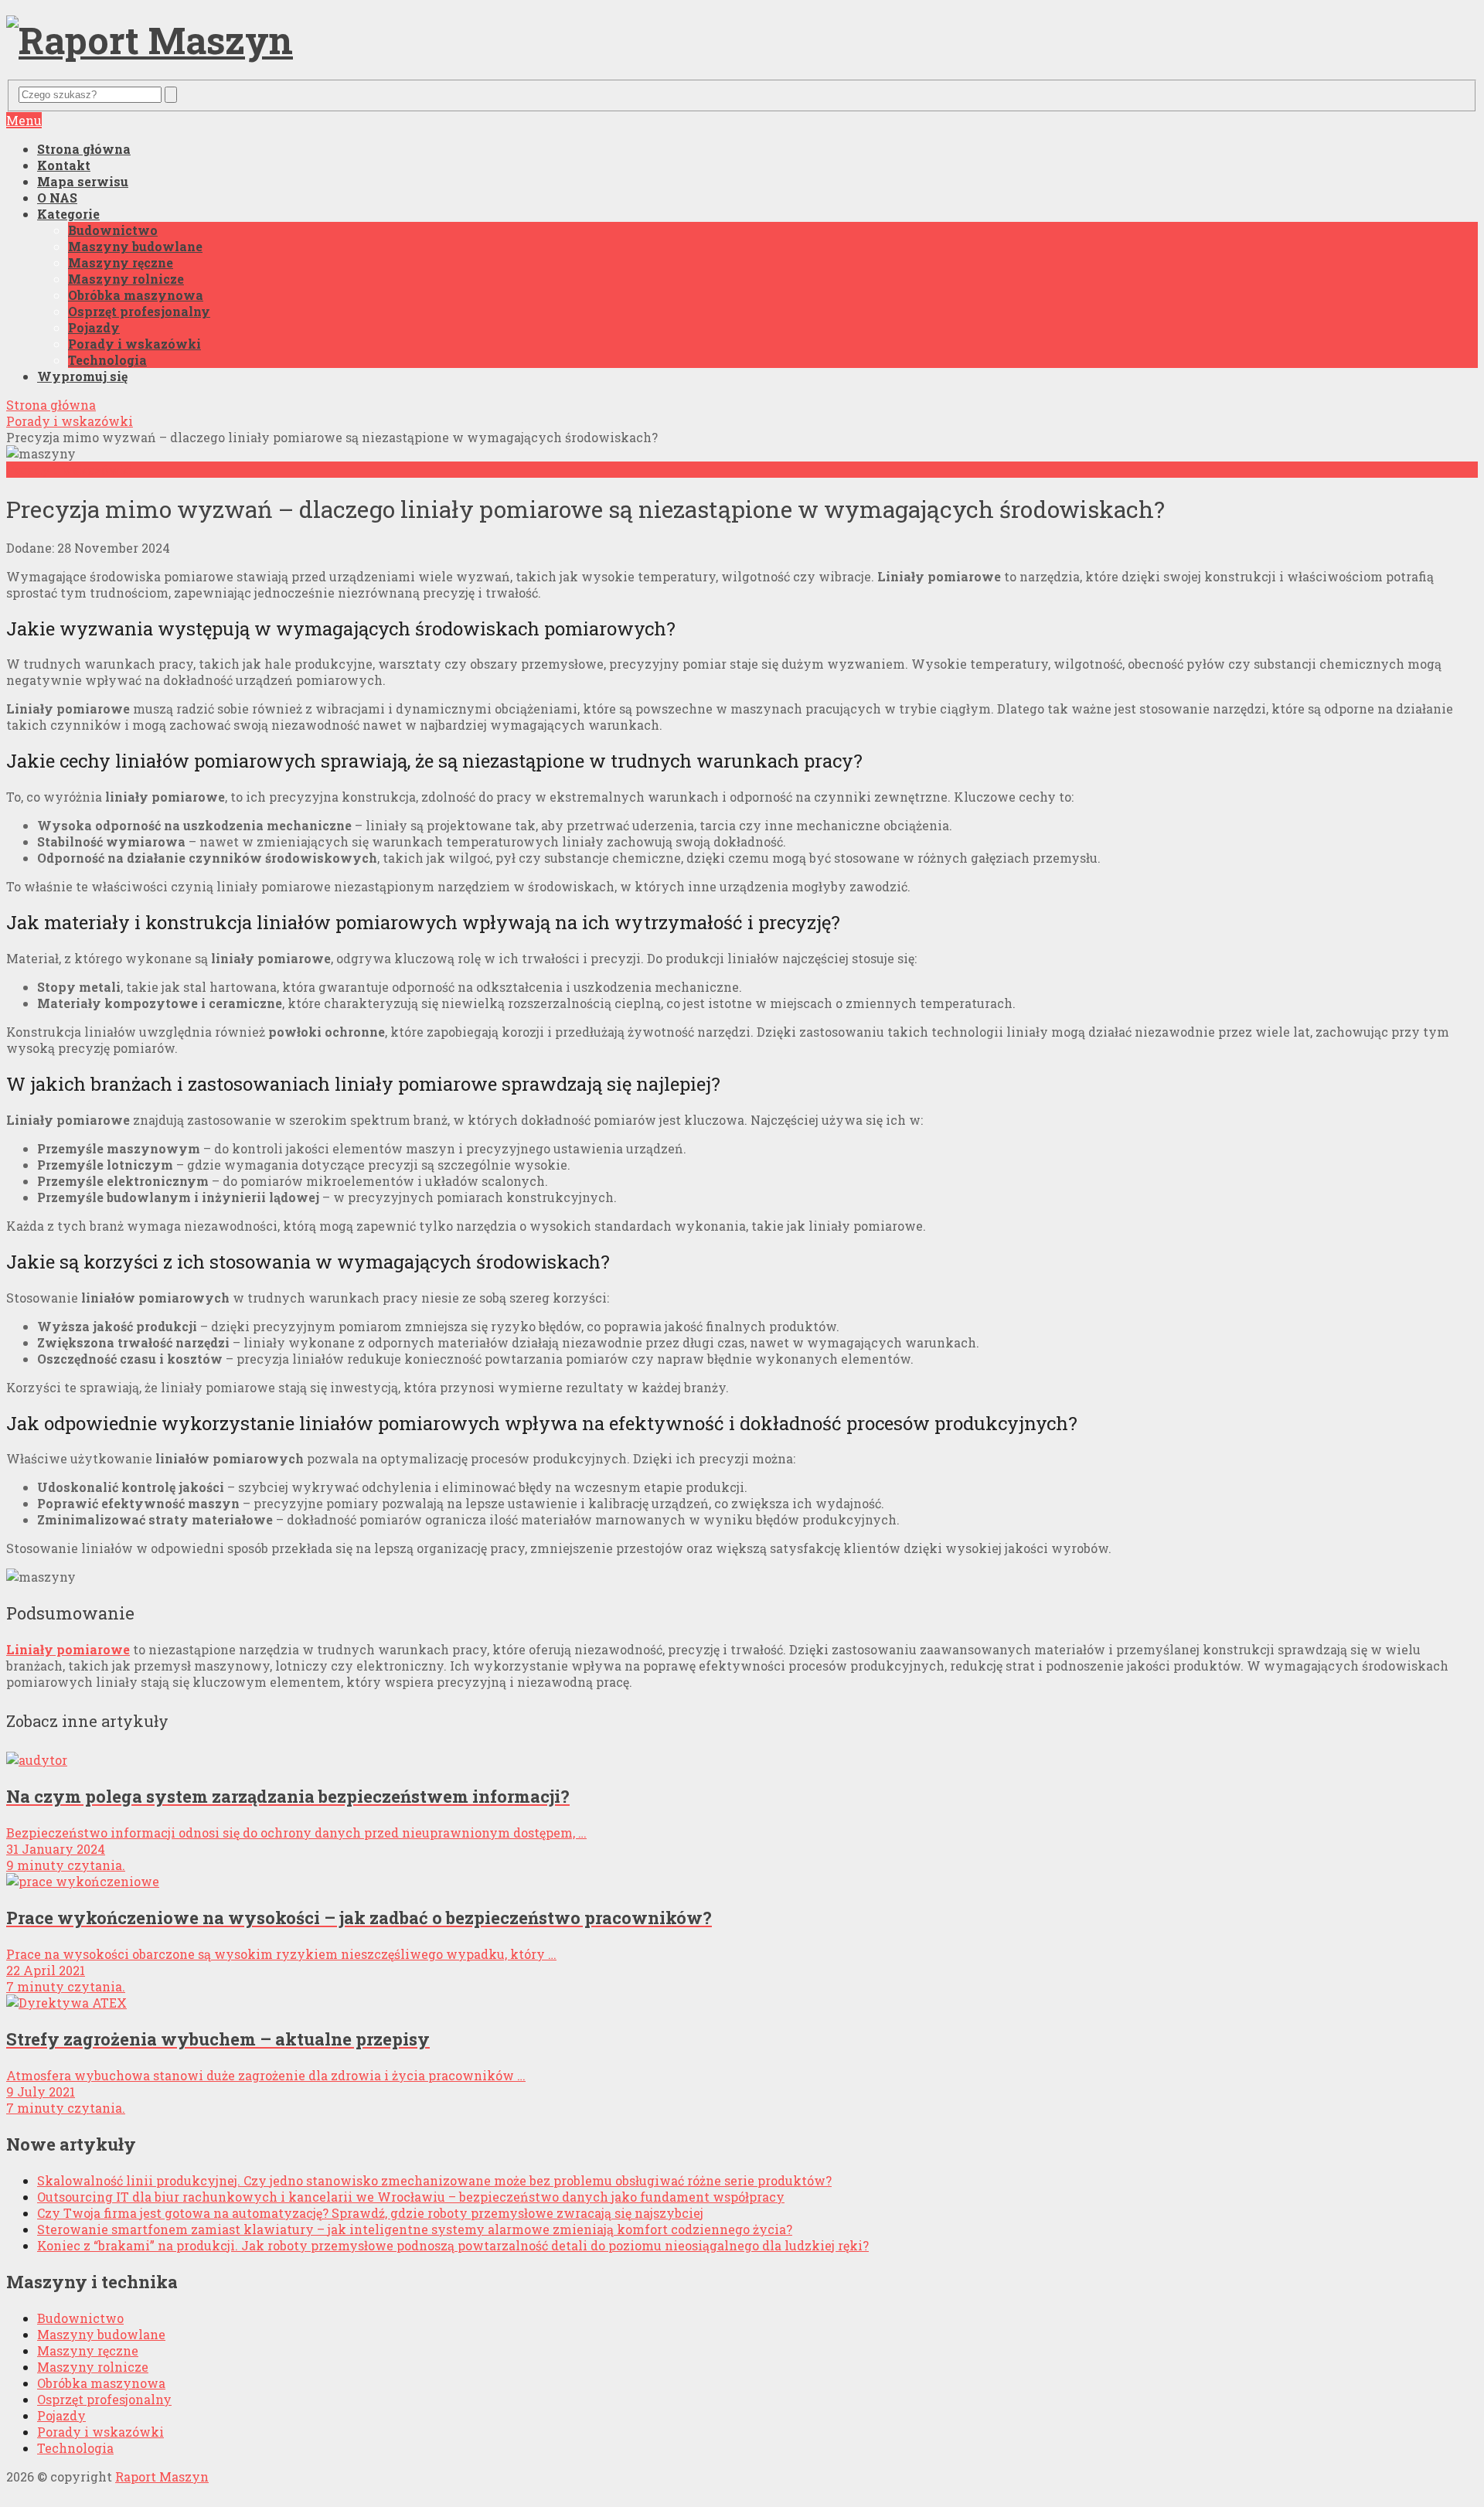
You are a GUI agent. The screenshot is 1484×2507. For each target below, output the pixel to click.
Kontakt (64, 165)
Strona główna (84, 149)
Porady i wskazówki (134, 344)
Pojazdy (94, 327)
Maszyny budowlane (135, 246)
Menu (24, 120)
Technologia (107, 360)
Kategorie (68, 214)
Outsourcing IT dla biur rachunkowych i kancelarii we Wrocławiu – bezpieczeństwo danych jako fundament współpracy (411, 2197)
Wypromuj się (82, 376)
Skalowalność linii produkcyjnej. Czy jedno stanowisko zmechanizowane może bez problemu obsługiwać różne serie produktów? (434, 2180)
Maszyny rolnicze (126, 279)
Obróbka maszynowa (136, 295)
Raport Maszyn (162, 2476)
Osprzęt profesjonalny (139, 311)
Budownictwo (113, 230)
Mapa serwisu (83, 181)
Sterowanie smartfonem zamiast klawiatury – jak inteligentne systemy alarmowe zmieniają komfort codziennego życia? (415, 2229)
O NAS (57, 198)
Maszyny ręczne (121, 262)
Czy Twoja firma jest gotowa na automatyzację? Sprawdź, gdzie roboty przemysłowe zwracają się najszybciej (370, 2213)
